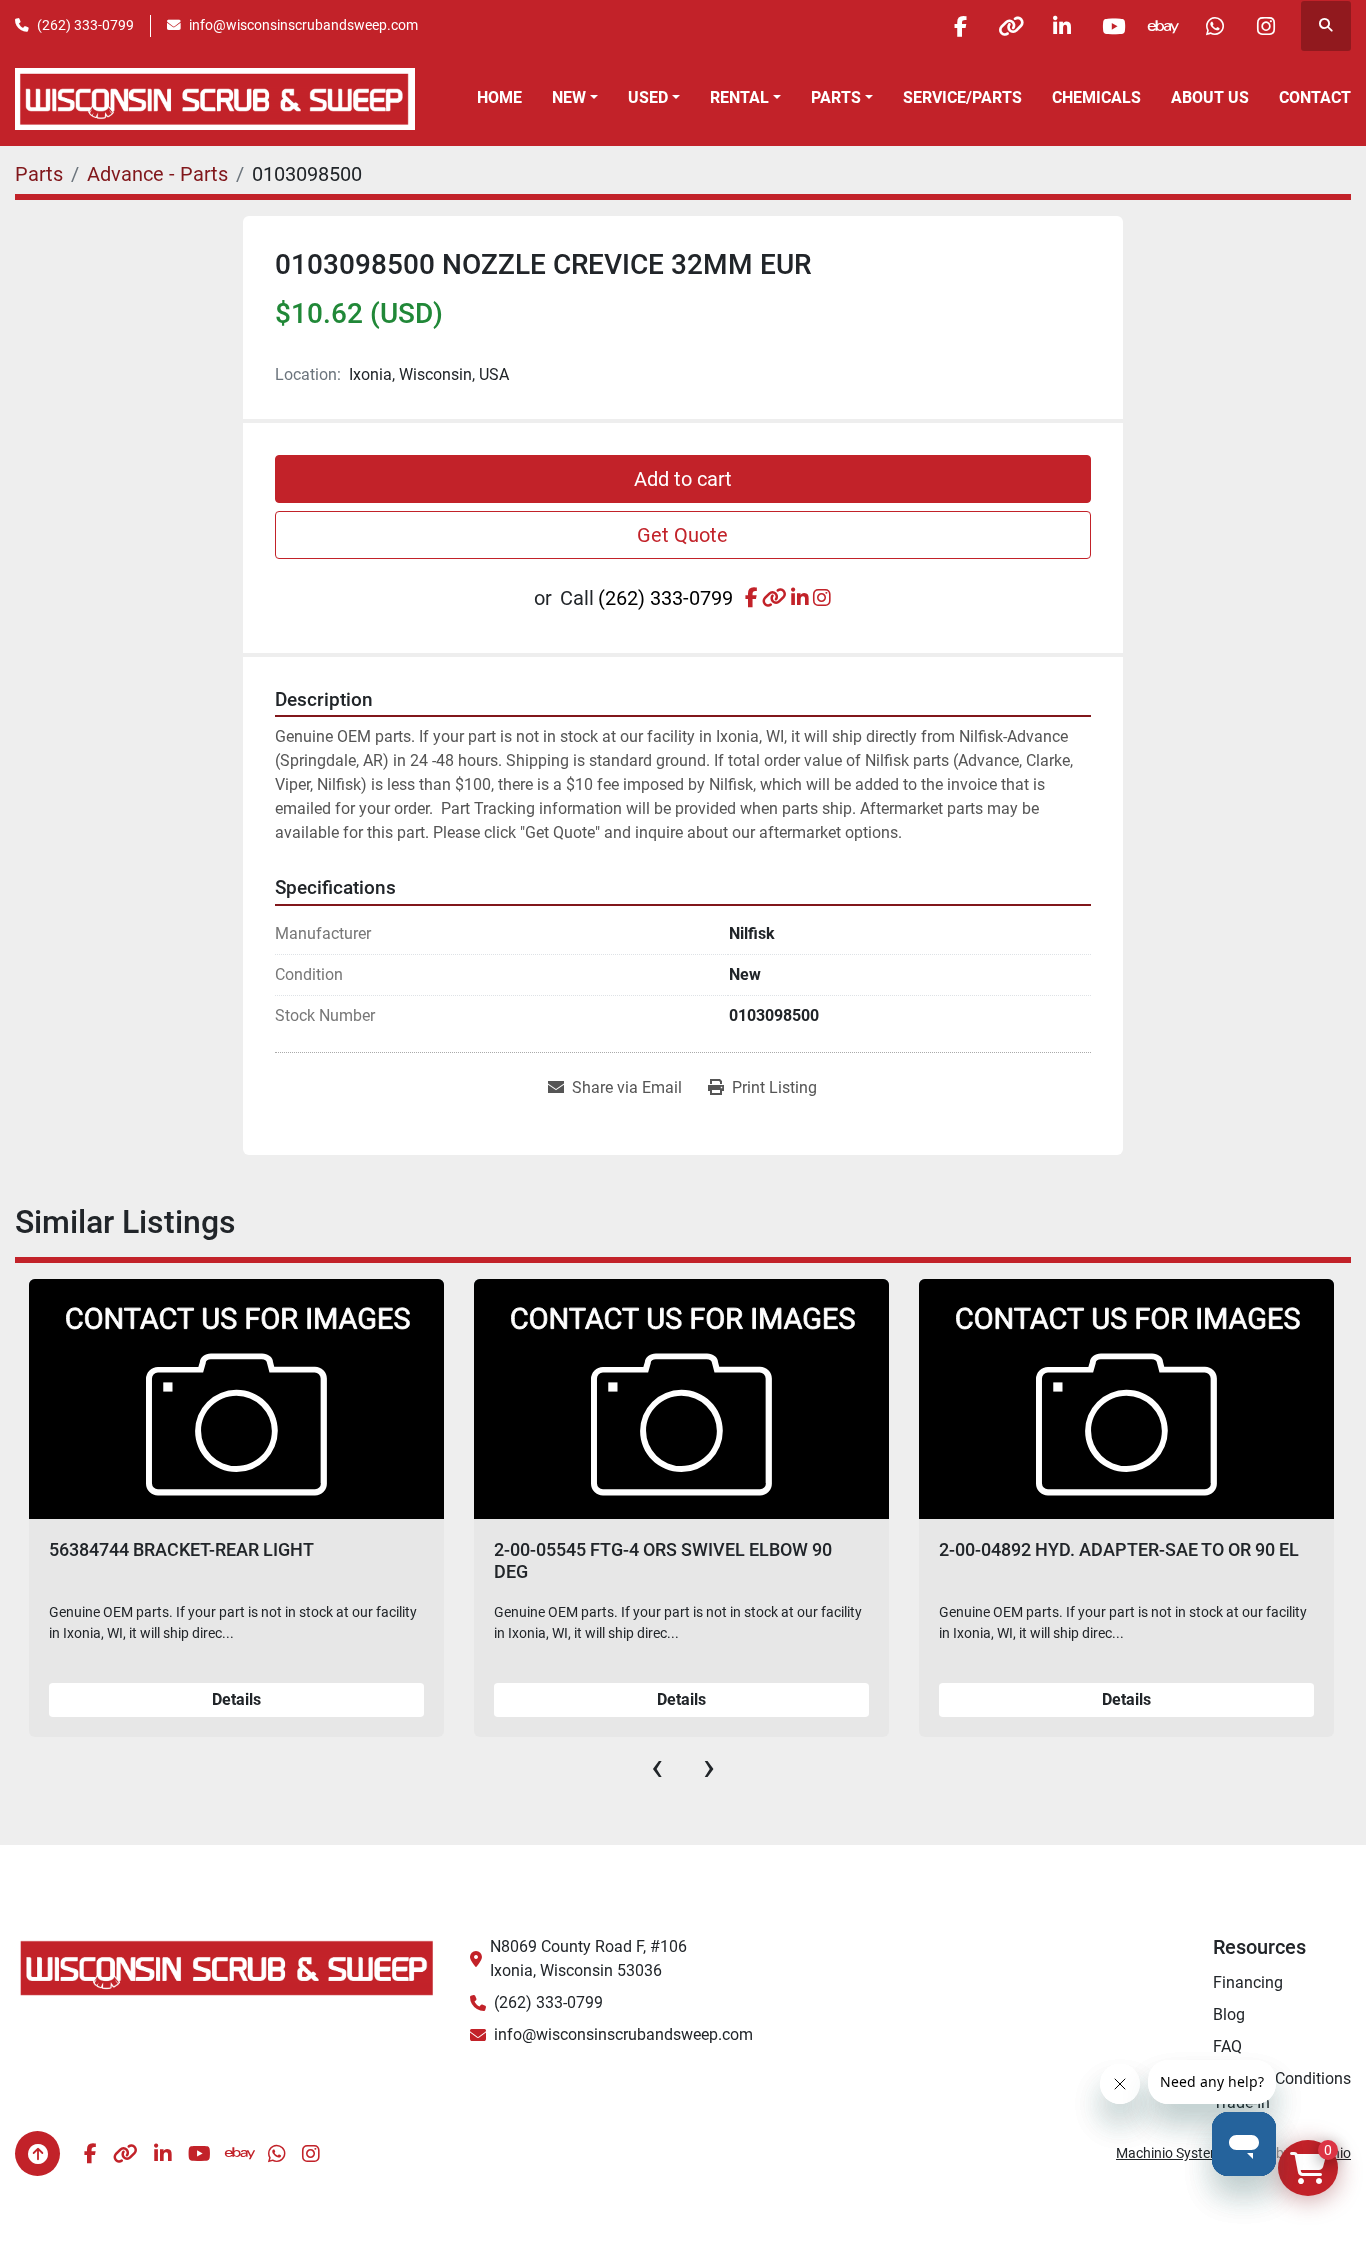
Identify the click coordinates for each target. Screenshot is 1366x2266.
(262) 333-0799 (85, 25)
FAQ (1227, 2046)
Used (648, 97)
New (569, 97)
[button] (575, 98)
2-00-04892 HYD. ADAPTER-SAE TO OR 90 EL (675, 1549)
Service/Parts (962, 97)
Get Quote (682, 535)
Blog (1229, 2014)
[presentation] (657, 1767)
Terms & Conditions (1282, 2078)
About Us (1210, 97)
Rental (739, 97)
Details (237, 1699)
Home (499, 97)
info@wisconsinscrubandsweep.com (303, 25)
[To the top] (37, 2153)
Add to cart (683, 479)
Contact (1315, 97)
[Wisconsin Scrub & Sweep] (227, 1966)
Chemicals (1096, 97)
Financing (1248, 1982)
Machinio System (1169, 2153)
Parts (836, 97)
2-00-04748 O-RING (1017, 1549)
